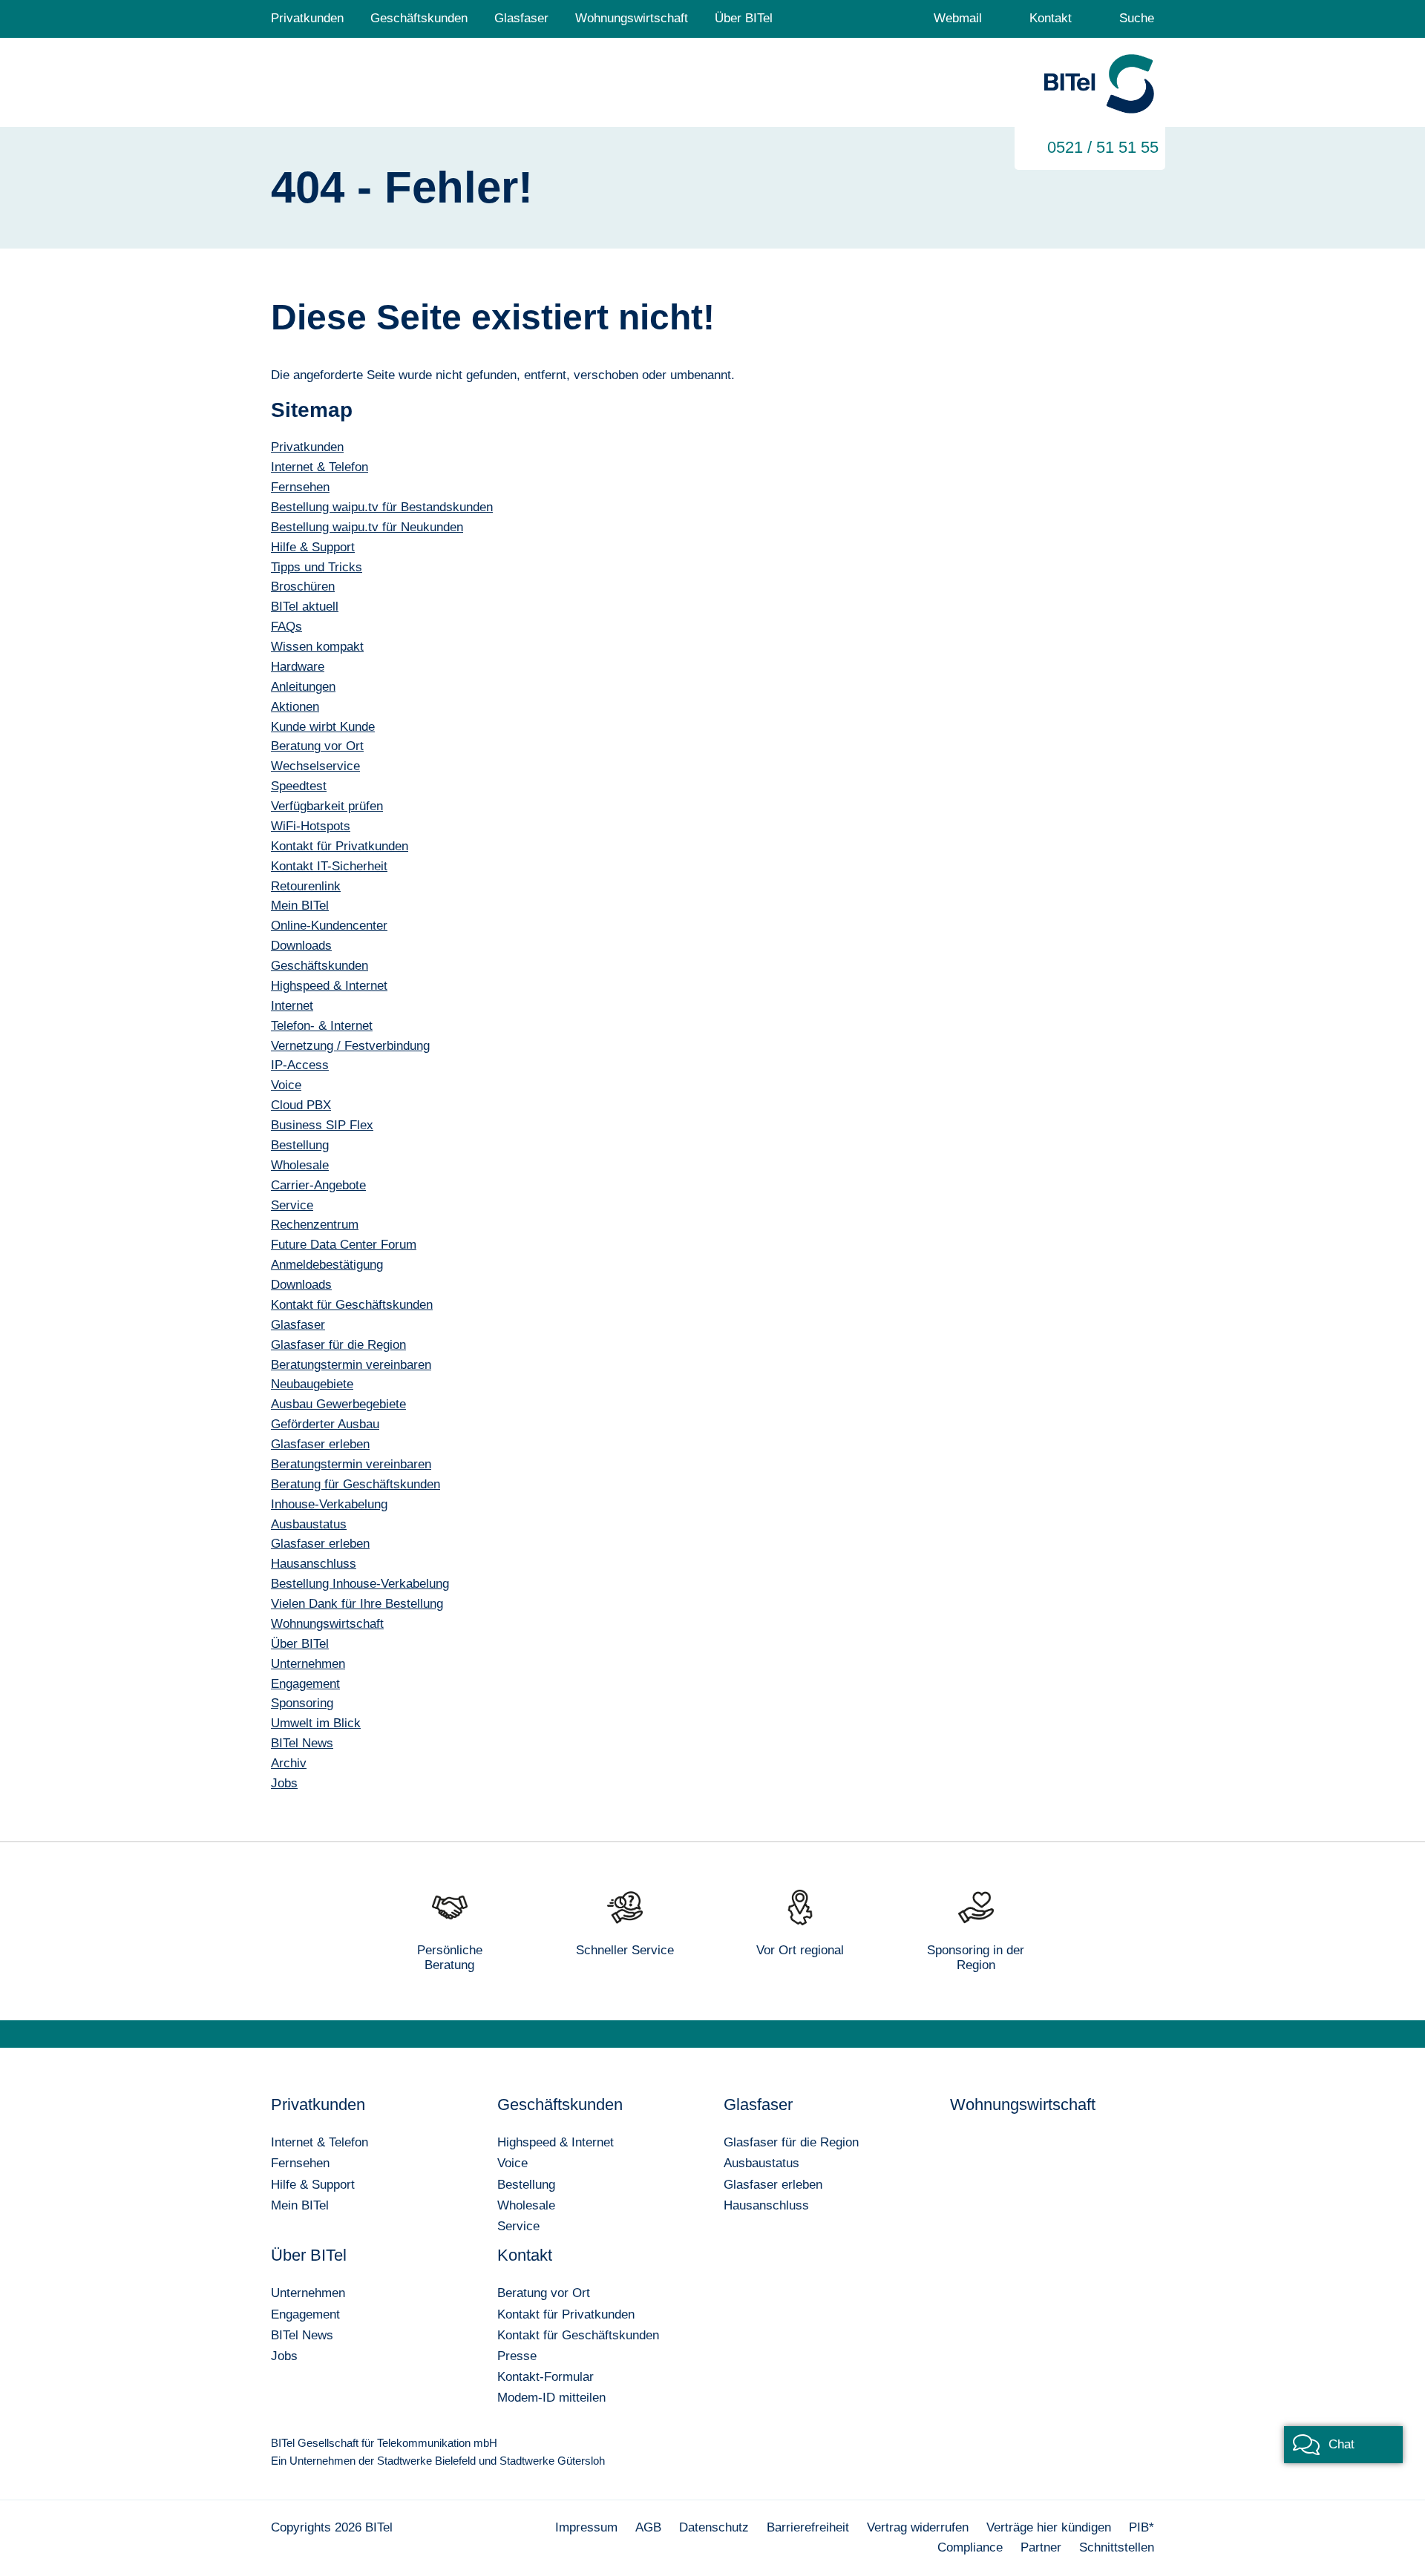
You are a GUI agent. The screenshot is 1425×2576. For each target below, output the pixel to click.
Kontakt (1051, 18)
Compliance (970, 2547)
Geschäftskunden (419, 18)
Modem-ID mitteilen (551, 2398)
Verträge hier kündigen (1049, 2527)
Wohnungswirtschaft (632, 18)
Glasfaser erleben (773, 2185)
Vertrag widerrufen (918, 2527)
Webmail (958, 18)
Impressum (586, 2527)
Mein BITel (300, 2205)
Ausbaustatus (761, 2163)
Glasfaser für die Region (791, 2142)
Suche (1137, 18)
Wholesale (526, 2205)
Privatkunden (307, 18)
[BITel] (1099, 85)
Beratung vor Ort (544, 2293)
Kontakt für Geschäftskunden (578, 2335)
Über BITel (744, 18)
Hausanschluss (766, 2205)
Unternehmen (308, 2293)
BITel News (302, 2335)
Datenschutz (714, 2527)
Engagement (305, 2314)
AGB (648, 2527)
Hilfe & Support (313, 2185)
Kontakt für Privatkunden (566, 2314)
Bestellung (526, 2185)
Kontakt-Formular (546, 2377)
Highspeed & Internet (556, 2142)
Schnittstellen (1117, 2547)
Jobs (284, 2356)
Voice (512, 2163)
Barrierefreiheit (808, 2527)
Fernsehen (300, 2163)
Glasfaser (521, 18)
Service (518, 2226)
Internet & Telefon (320, 2142)
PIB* (1141, 2527)
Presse (517, 2356)
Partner (1041, 2547)
